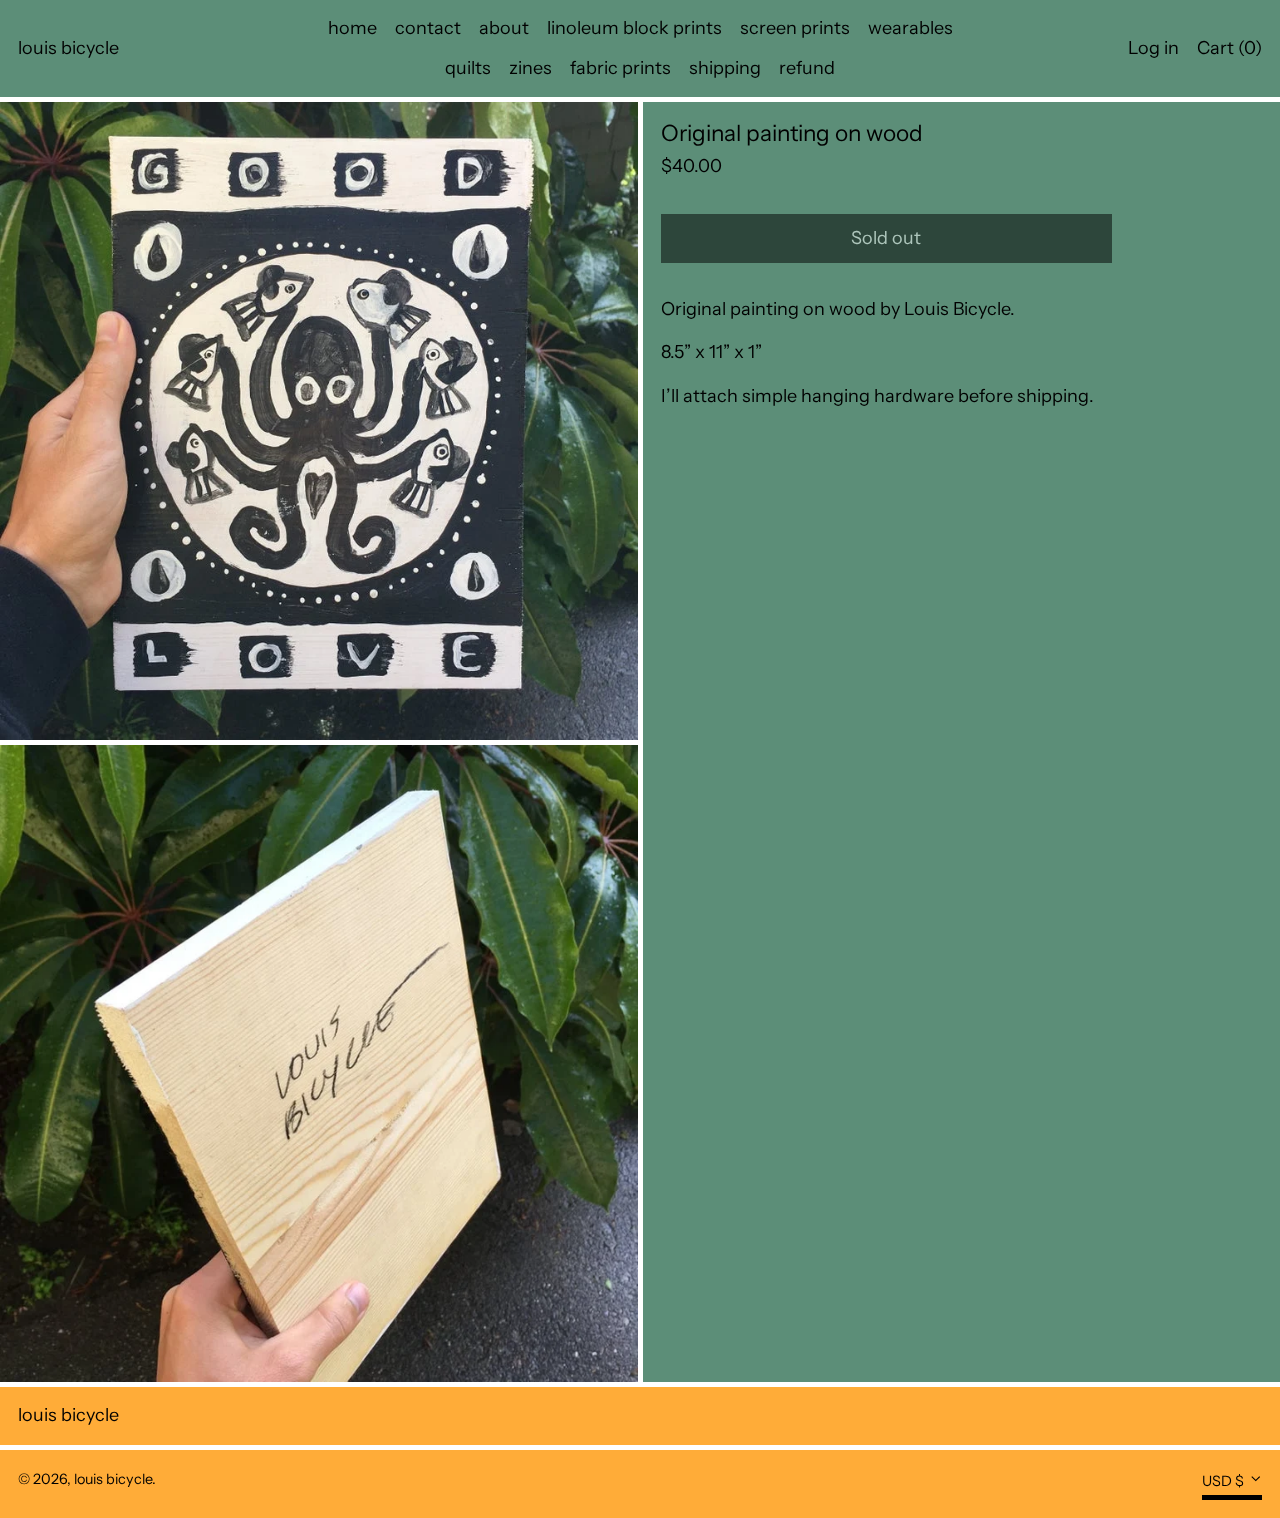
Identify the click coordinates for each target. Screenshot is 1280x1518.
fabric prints (620, 68)
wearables (910, 28)
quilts (468, 68)
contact (428, 28)
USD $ (1223, 1481)
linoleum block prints (634, 28)
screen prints (795, 28)
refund (807, 68)
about (504, 28)
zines (530, 68)
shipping (725, 68)
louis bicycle (68, 48)
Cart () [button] (1229, 48)
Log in (1153, 48)
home (352, 28)
